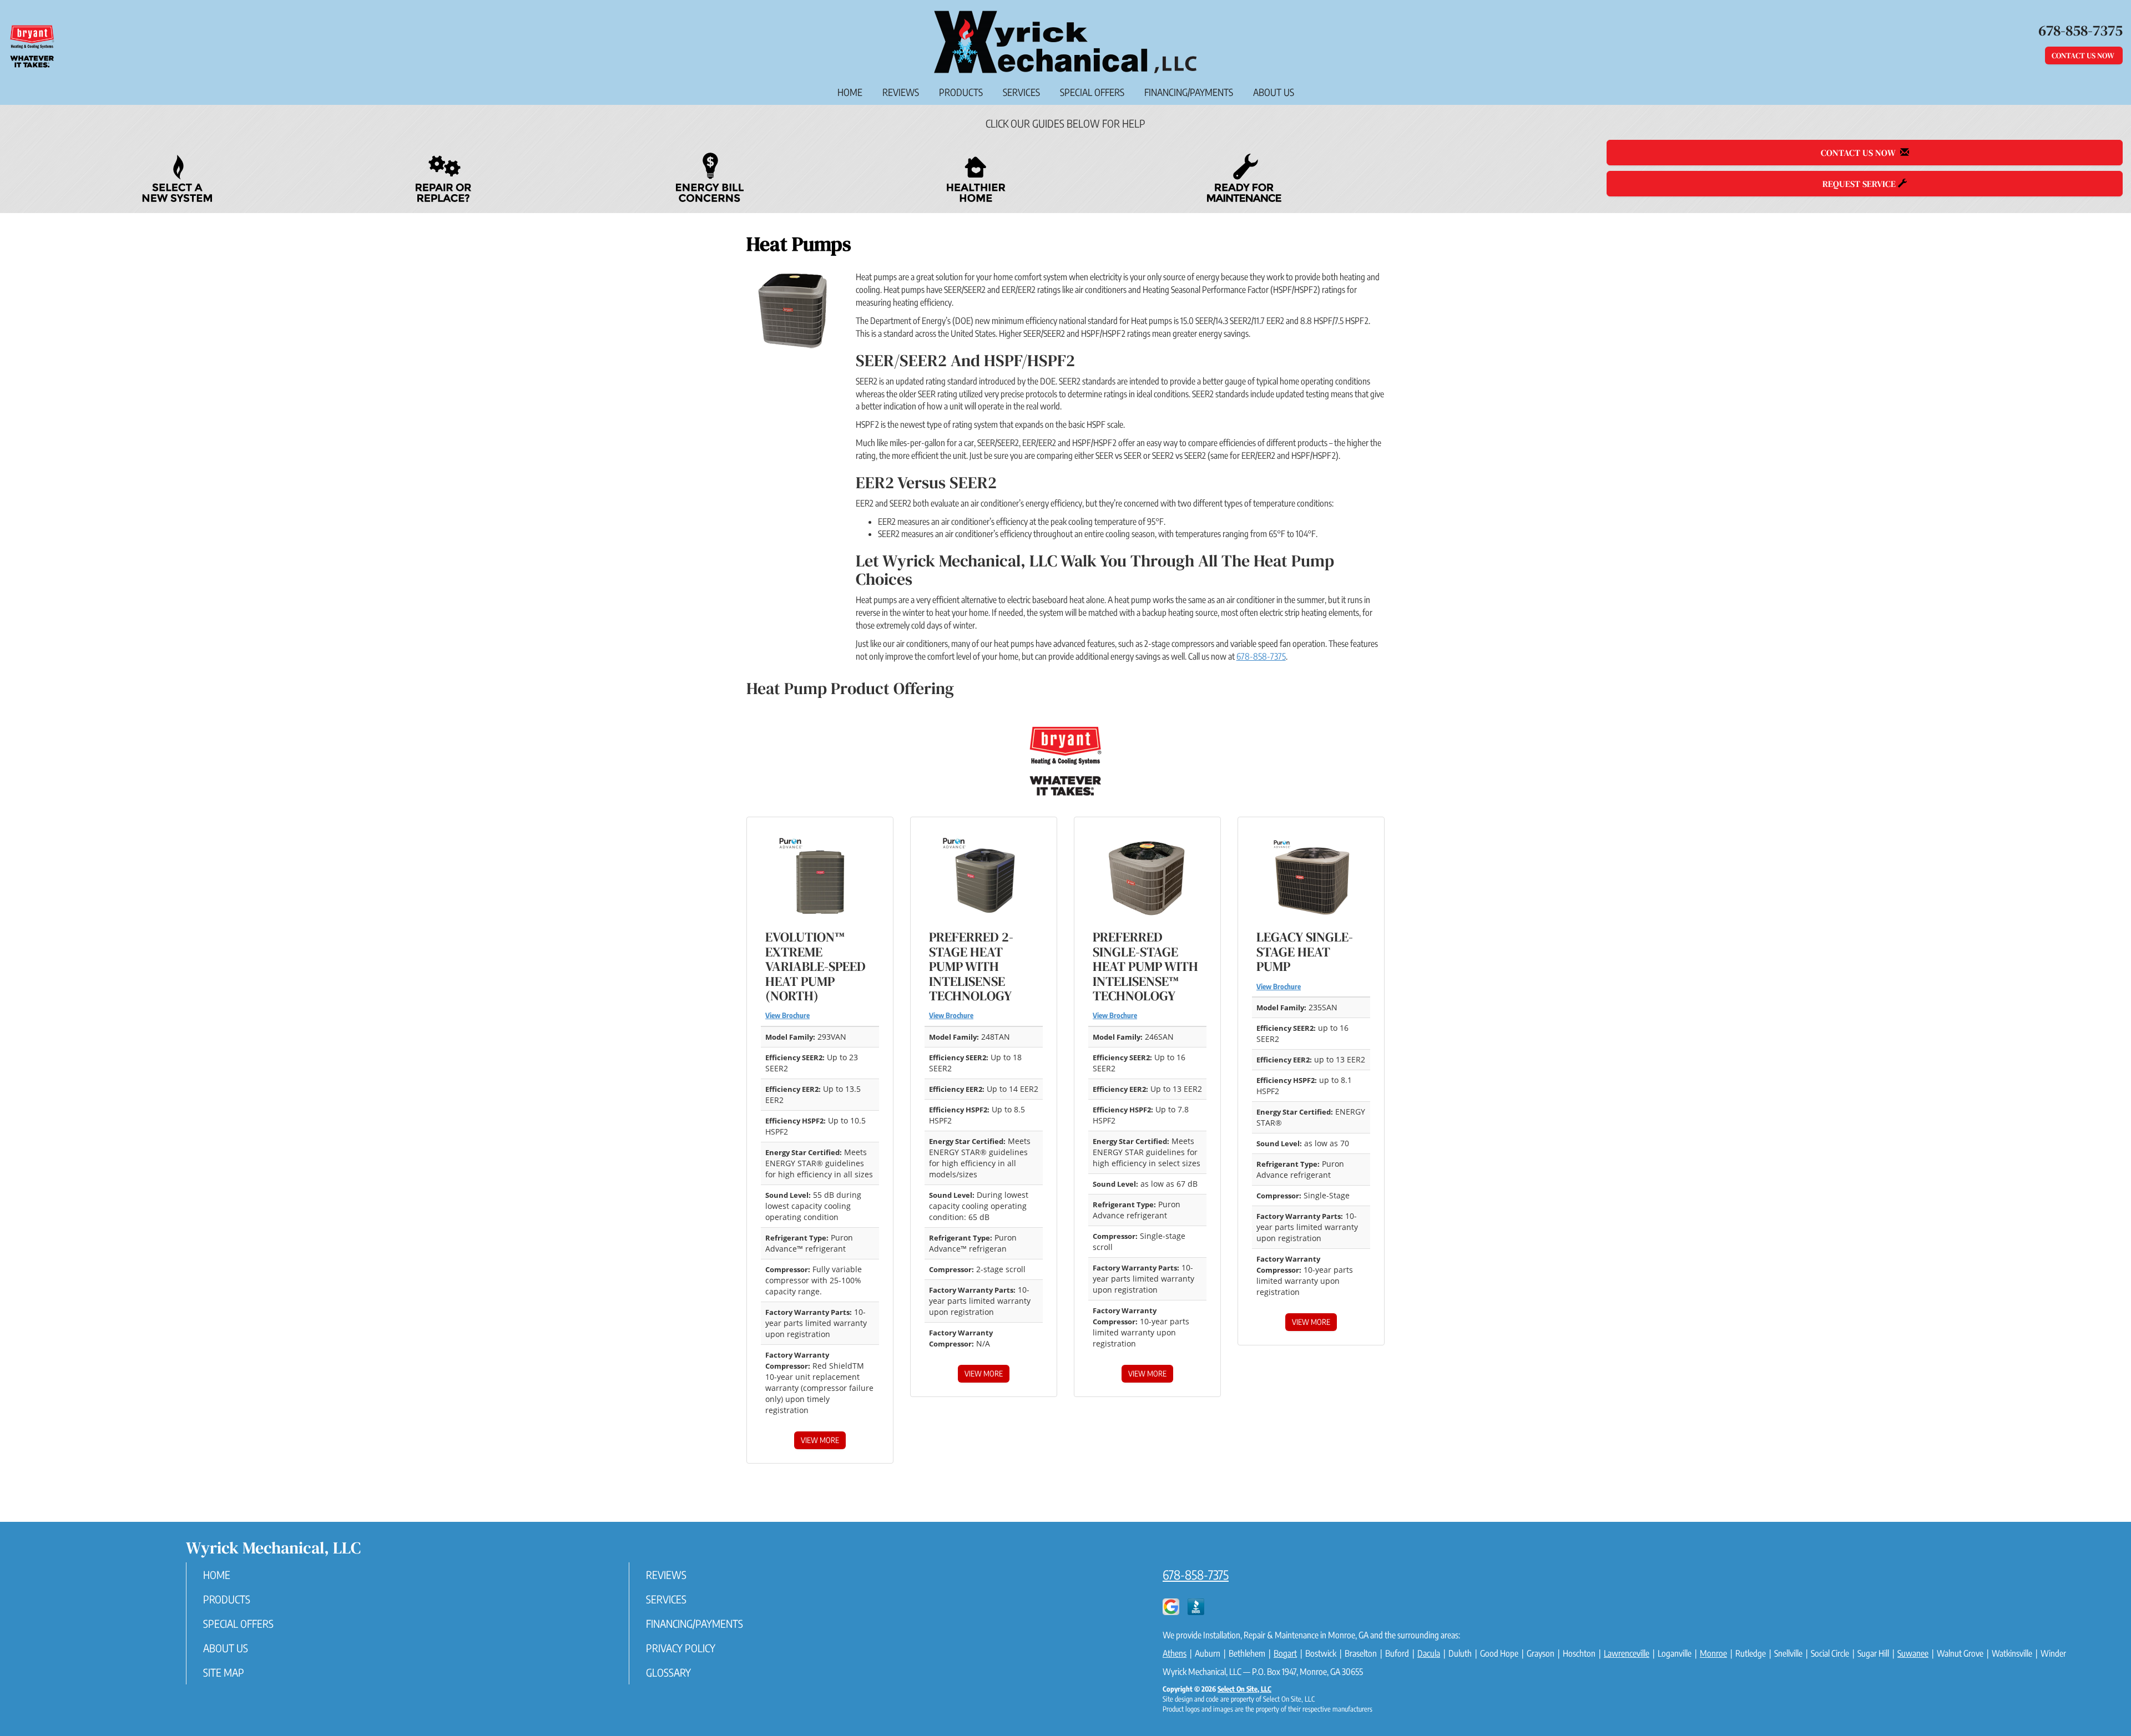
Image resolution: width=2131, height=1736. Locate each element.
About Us (1274, 92)
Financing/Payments (1189, 92)
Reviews (901, 92)
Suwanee (1913, 1653)
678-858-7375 (1261, 656)
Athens (1175, 1653)
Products (961, 92)
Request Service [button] (1860, 184)
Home (850, 92)
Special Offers (1092, 92)
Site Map (224, 1672)
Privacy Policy (681, 1648)
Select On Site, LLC (1244, 1689)
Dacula (1429, 1653)
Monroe (1713, 1653)
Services (1021, 92)
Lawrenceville (1627, 1653)
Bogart (1285, 1653)
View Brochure (787, 1015)
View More (820, 1440)
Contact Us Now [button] (2084, 55)
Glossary (668, 1672)
